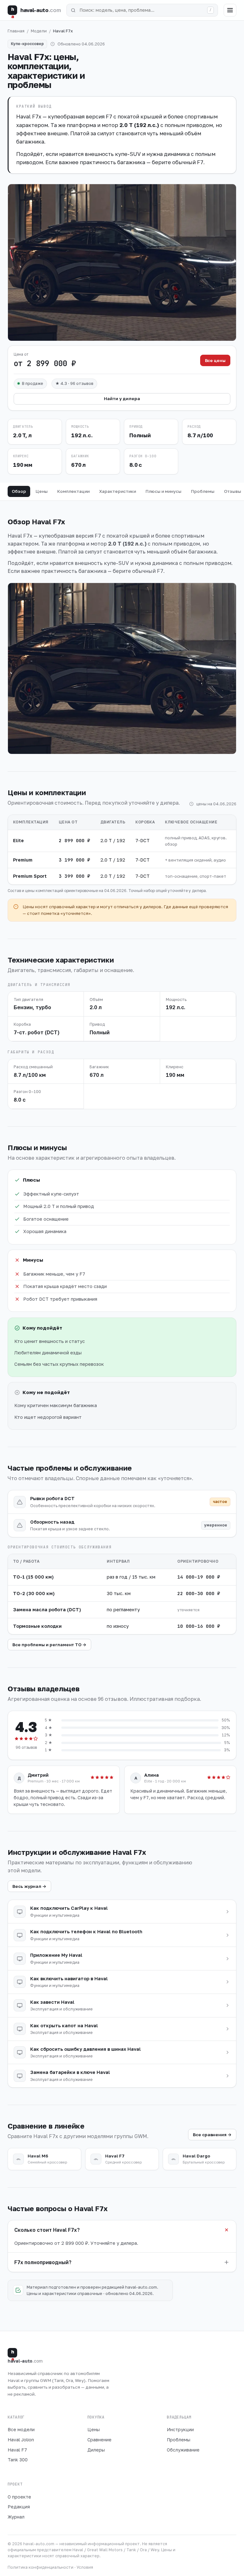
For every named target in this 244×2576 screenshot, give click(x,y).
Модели (39, 31)
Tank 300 (18, 2460)
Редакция (19, 2507)
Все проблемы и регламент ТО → (49, 1645)
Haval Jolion (21, 2440)
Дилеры (96, 2450)
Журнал (16, 2517)
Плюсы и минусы (163, 491)
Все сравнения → (212, 2135)
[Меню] (230, 10)
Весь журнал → (29, 1886)
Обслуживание (183, 2450)
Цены (42, 491)
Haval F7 (17, 2450)
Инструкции (180, 2429)
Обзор (19, 491)
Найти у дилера (122, 399)
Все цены (215, 360)
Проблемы (203, 491)
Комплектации (73, 491)
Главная (16, 31)
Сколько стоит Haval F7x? (47, 2230)
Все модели (21, 2429)
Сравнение (99, 2440)
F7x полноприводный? (43, 2262)
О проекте (19, 2497)
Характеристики (118, 491)
